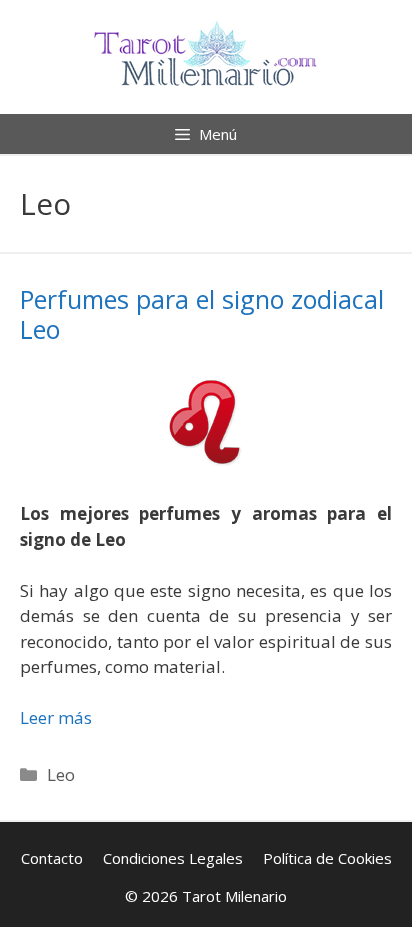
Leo (61, 774)
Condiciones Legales (173, 858)
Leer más (56, 717)
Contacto (52, 858)
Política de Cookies (327, 858)
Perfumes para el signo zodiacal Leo (202, 314)
